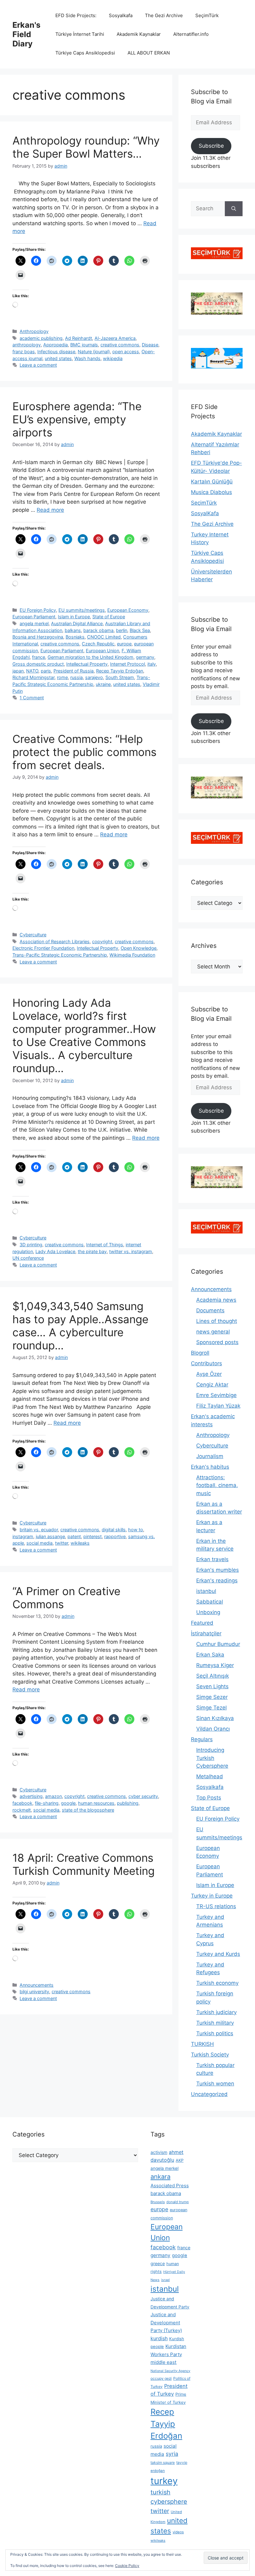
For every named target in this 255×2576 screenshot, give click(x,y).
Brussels (158, 2202)
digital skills (114, 1530)
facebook (22, 1803)
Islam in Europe (74, 617)
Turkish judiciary (216, 2012)
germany (145, 657)
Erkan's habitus (210, 1467)
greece (158, 2263)
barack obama (98, 630)
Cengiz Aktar (212, 1385)
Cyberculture (33, 935)
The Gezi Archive (164, 15)
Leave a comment (38, 365)
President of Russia (74, 671)
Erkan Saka (210, 1655)
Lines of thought (217, 1321)
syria (172, 2454)
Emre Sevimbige (216, 1395)
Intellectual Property (87, 664)
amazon (53, 1796)
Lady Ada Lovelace (55, 1251)
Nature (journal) (94, 352)
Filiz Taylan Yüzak (218, 1406)
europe (124, 644)
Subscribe (211, 146)
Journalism (210, 1456)
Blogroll (200, 1353)
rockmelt (22, 1810)
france (39, 657)
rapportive (115, 1536)
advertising (31, 1796)
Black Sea (140, 630)
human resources (96, 1803)
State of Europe (109, 617)
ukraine (103, 684)
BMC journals (84, 345)
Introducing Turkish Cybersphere (212, 1758)
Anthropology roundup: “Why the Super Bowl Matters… (86, 147)
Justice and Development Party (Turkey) (166, 2322)
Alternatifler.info (191, 34)
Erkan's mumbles (218, 1570)
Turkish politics (215, 2033)
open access (126, 352)
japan (18, 671)
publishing (128, 1803)
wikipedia (113, 358)
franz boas (24, 352)
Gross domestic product (38, 664)
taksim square (163, 2462)
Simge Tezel (211, 1708)
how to (136, 1530)
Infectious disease (56, 352)
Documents (210, 1310)
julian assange (50, 1536)
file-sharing (47, 1803)
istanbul (206, 1591)
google (68, 1803)
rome (62, 677)
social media (39, 1543)
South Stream (120, 677)
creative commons (120, 345)
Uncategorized (209, 2094)
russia (76, 677)
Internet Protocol (127, 664)
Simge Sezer (212, 1697)
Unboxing (208, 1612)
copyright (102, 941)
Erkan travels (212, 1559)
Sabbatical (210, 1602)
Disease (150, 345)
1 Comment (32, 698)
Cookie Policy (127, 2566)
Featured (202, 1623)
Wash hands (87, 358)
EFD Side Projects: (76, 15)
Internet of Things (105, 1245)
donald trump (178, 2202)
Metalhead (210, 1776)
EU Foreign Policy (38, 610)
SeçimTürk (207, 15)
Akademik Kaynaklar (139, 34)
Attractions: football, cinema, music (217, 1485)
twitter (62, 1543)
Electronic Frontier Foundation (43, 948)
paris (46, 671)
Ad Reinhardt (79, 338)
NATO (32, 671)
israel (165, 2280)
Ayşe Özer (209, 1374)
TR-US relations (216, 1906)
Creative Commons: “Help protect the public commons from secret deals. (84, 752)
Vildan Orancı (213, 1729)
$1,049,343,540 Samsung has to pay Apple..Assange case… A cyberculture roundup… (80, 1326)
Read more (50, 510)
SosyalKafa (205, 513)
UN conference (28, 1258)
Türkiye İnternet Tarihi (80, 34)
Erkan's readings (217, 1580)
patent (74, 1536)
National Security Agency (170, 2371)
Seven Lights (212, 1686)
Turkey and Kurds (218, 1954)
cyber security (143, 1796)
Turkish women (215, 2084)
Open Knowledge (139, 948)
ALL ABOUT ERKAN (149, 53)
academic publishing (41, 338)
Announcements (37, 1985)
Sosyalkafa (121, 15)
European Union (102, 651)
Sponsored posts (217, 1342)
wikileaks (80, 1543)
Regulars (202, 1739)
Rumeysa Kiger (215, 1665)
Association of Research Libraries (55, 941)
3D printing (31, 1245)
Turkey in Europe (212, 1896)
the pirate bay (92, 1251)
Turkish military (215, 2023)
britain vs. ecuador (39, 1530)
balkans (73, 630)
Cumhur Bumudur (218, 1644)
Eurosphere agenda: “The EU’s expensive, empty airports (77, 419)
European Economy (128, 610)
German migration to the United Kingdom (90, 657)
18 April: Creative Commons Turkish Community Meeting (83, 1864)
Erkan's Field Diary (26, 34)
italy (152, 664)
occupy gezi (161, 2378)
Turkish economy (217, 1983)
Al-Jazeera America (115, 338)
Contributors (206, 1363)
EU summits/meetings (82, 610)
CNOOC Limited (104, 637)
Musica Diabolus (211, 492)
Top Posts (209, 1798)
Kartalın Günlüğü (212, 482)
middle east (164, 2362)
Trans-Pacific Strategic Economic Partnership (60, 955)
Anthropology (34, 331)
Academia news (216, 1300)
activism (159, 2152)
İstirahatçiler (206, 1633)
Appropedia (56, 345)
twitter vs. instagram (131, 1251)
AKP (180, 2160)
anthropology (27, 345)
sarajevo (94, 677)
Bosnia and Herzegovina (38, 637)
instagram (23, 1536)
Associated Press (170, 2186)
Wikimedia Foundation (132, 955)
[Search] (234, 209)
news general (213, 1332)
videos (178, 2532)
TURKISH (202, 2044)
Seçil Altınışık (213, 1676)
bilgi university (34, 1991)
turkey (164, 2481)
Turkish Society (210, 2055)
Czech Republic (98, 644)
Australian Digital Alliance (77, 623)
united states (58, 358)
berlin (122, 630)
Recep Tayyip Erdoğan (120, 671)
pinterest (93, 1536)
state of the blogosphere (88, 1810)
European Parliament (34, 617)
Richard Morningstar (33, 677)
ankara (160, 2177)
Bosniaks (75, 637)
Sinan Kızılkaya (215, 1718)
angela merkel (34, 623)
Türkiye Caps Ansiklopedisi (85, 53)
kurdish (159, 2338)
